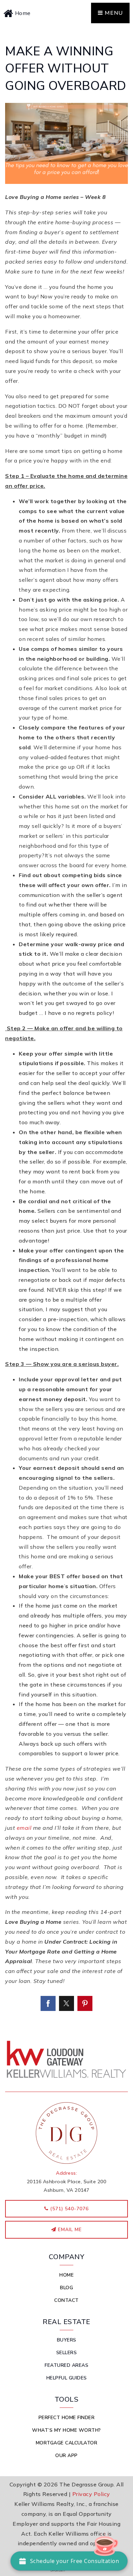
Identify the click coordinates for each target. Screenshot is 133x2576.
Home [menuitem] (66, 2275)
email (24, 1828)
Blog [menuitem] (66, 2288)
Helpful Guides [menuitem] (67, 2378)
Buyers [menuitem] (67, 2340)
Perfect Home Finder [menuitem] (67, 2418)
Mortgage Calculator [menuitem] (67, 2443)
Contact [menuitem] (66, 2300)
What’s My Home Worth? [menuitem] (66, 2430)
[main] (66, 1028)
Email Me (69, 2230)
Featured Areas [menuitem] (66, 2365)
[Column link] (35, 13)
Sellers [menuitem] (67, 2353)
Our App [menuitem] (66, 2456)
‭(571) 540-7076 (69, 2209)
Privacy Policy (91, 2494)
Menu (113, 13)
